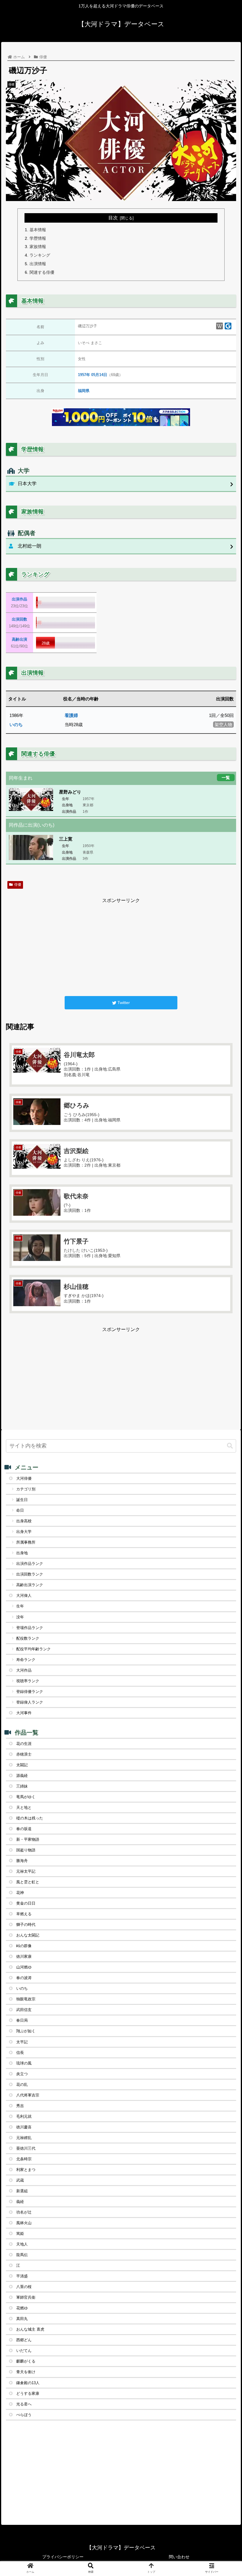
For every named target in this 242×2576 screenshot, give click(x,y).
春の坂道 (24, 1829)
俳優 (18, 885)
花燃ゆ (22, 2308)
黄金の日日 (26, 1903)
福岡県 (84, 391)
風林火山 (24, 2223)
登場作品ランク (30, 1628)
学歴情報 (38, 238)
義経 (20, 2202)
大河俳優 (24, 1478)
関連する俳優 (42, 272)
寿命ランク (26, 1660)
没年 (20, 1617)
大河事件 (24, 1713)
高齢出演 (19, 639)
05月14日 (99, 375)
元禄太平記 (26, 1871)
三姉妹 (22, 1786)
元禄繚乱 (24, 2138)
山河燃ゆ (24, 1967)
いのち (16, 724)
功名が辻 (24, 2212)
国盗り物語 (26, 1850)
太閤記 (22, 1765)
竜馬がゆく (26, 1797)
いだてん (24, 2351)
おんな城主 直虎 (30, 2329)
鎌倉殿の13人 (28, 2383)
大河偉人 (24, 1595)
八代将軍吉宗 (28, 2095)
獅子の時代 (26, 1925)
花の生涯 (24, 1744)
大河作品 (24, 1670)
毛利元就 (24, 2116)
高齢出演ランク (30, 1585)
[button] (230, 1446)
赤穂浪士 (24, 1754)
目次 (113, 218)
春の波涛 (24, 1978)
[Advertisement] (121, 946)
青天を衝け (26, 2372)
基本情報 (38, 230)
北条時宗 (24, 2159)
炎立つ (22, 2074)
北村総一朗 (30, 546)
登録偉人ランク (30, 1702)
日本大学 (27, 484)
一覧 (226, 777)
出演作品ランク (30, 1564)
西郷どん (24, 2340)
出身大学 (24, 1532)
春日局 (22, 2020)
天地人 (22, 2244)
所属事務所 (26, 1542)
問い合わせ (179, 2557)
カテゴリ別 (26, 1489)
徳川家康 (24, 1956)
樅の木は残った (30, 1818)
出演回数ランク (30, 1574)
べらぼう (24, 2415)
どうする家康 (28, 2393)
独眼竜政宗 (26, 1999)
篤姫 (20, 2233)
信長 (20, 2053)
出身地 (22, 1553)
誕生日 (22, 1500)
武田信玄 (24, 2010)
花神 (20, 1893)
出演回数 (19, 619)
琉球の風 (24, 2063)
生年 (20, 1606)
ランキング (40, 255)
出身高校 (24, 1521)
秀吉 (20, 2106)
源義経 (22, 1776)
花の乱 (22, 2084)
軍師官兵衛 (26, 2297)
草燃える (24, 1914)
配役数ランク (28, 1638)
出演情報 (38, 264)
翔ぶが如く (26, 2031)
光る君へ (24, 2404)
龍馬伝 (22, 2255)
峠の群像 (24, 1946)
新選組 (22, 2191)
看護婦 (71, 715)
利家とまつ (26, 2170)
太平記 (22, 2042)
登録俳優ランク (30, 1692)
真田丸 (22, 2319)
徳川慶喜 (24, 2127)
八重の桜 (24, 2287)
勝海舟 (22, 1861)
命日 (20, 1510)
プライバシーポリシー (63, 2557)
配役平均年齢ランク (33, 1649)
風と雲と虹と (28, 1882)
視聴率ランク (28, 1681)
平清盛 (22, 2276)
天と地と (24, 1807)
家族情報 (38, 247)
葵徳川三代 (26, 2148)
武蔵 (20, 2180)
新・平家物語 (28, 1839)
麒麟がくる (26, 2361)
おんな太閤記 (28, 1935)
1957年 (84, 375)
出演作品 (19, 599)
